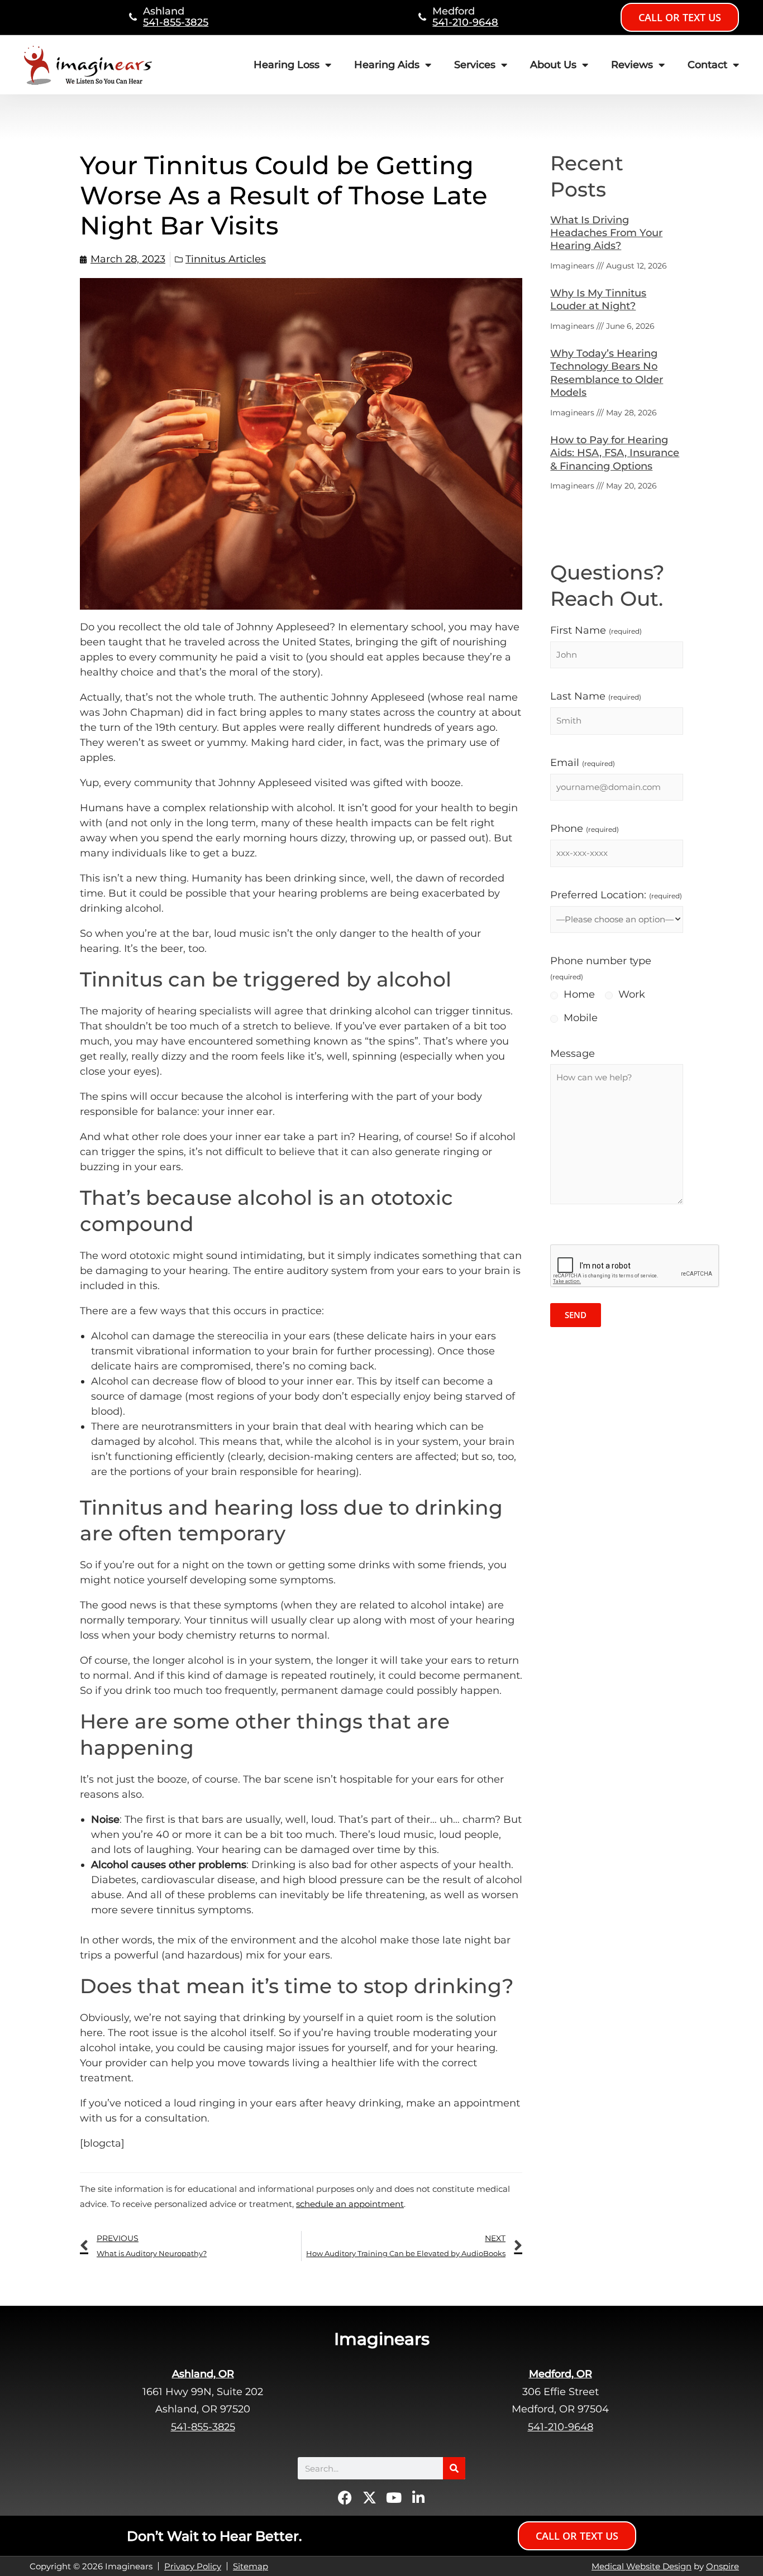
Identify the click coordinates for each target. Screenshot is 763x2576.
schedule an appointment (350, 2204)
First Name (596, 630)
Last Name (596, 696)
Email (583, 763)
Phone (585, 829)
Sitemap (251, 2566)
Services (475, 65)
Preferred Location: (616, 895)
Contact (707, 65)
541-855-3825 (176, 22)
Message (573, 1054)
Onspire (723, 2566)
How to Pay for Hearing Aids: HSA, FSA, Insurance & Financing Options (615, 453)
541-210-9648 (465, 22)
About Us (553, 65)
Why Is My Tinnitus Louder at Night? (598, 300)
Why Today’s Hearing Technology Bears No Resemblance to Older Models (607, 373)
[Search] (454, 2468)
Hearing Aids (387, 65)
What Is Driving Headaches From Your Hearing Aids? (606, 233)
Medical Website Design (642, 2566)
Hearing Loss (287, 65)
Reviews (632, 65)
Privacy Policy (193, 2566)
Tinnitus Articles (226, 259)
